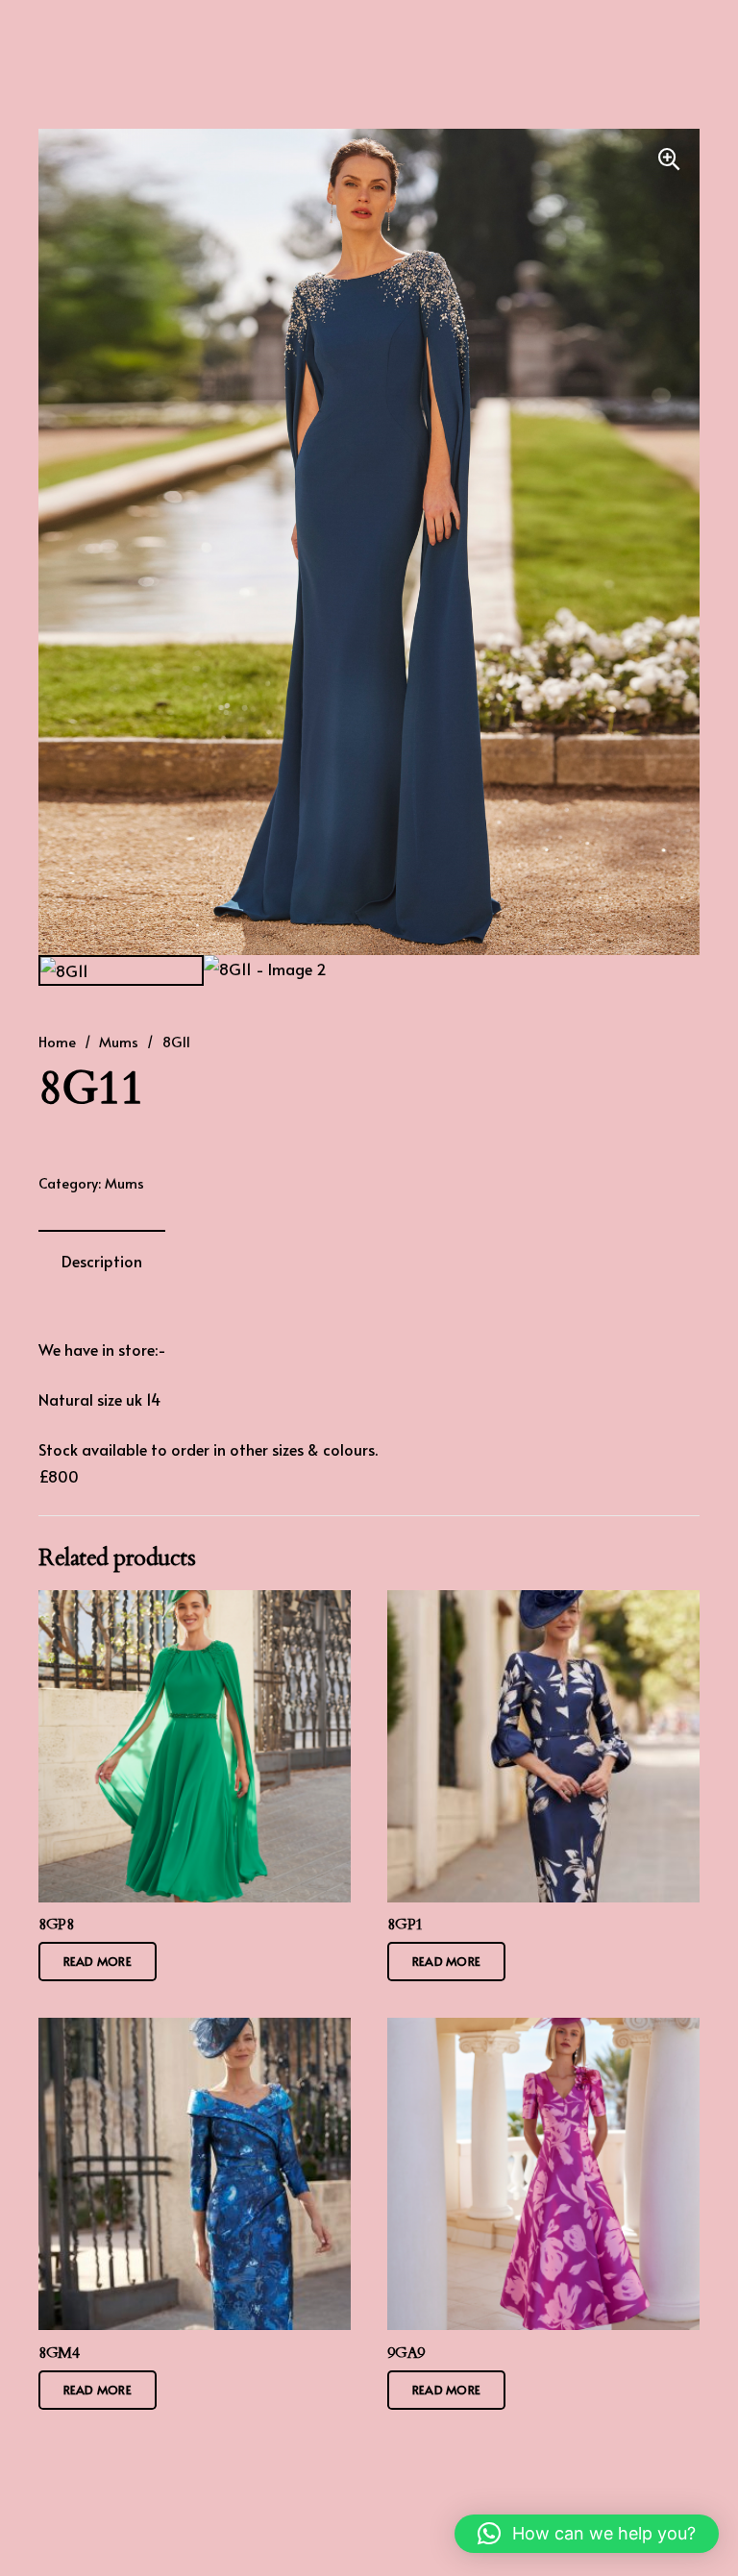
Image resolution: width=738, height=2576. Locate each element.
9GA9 (406, 2353)
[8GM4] (195, 2174)
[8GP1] (543, 1746)
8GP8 (56, 1925)
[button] (669, 159)
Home (57, 1042)
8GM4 (59, 2353)
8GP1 (405, 1925)
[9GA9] (543, 2174)
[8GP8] (195, 1746)
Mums (119, 1042)
